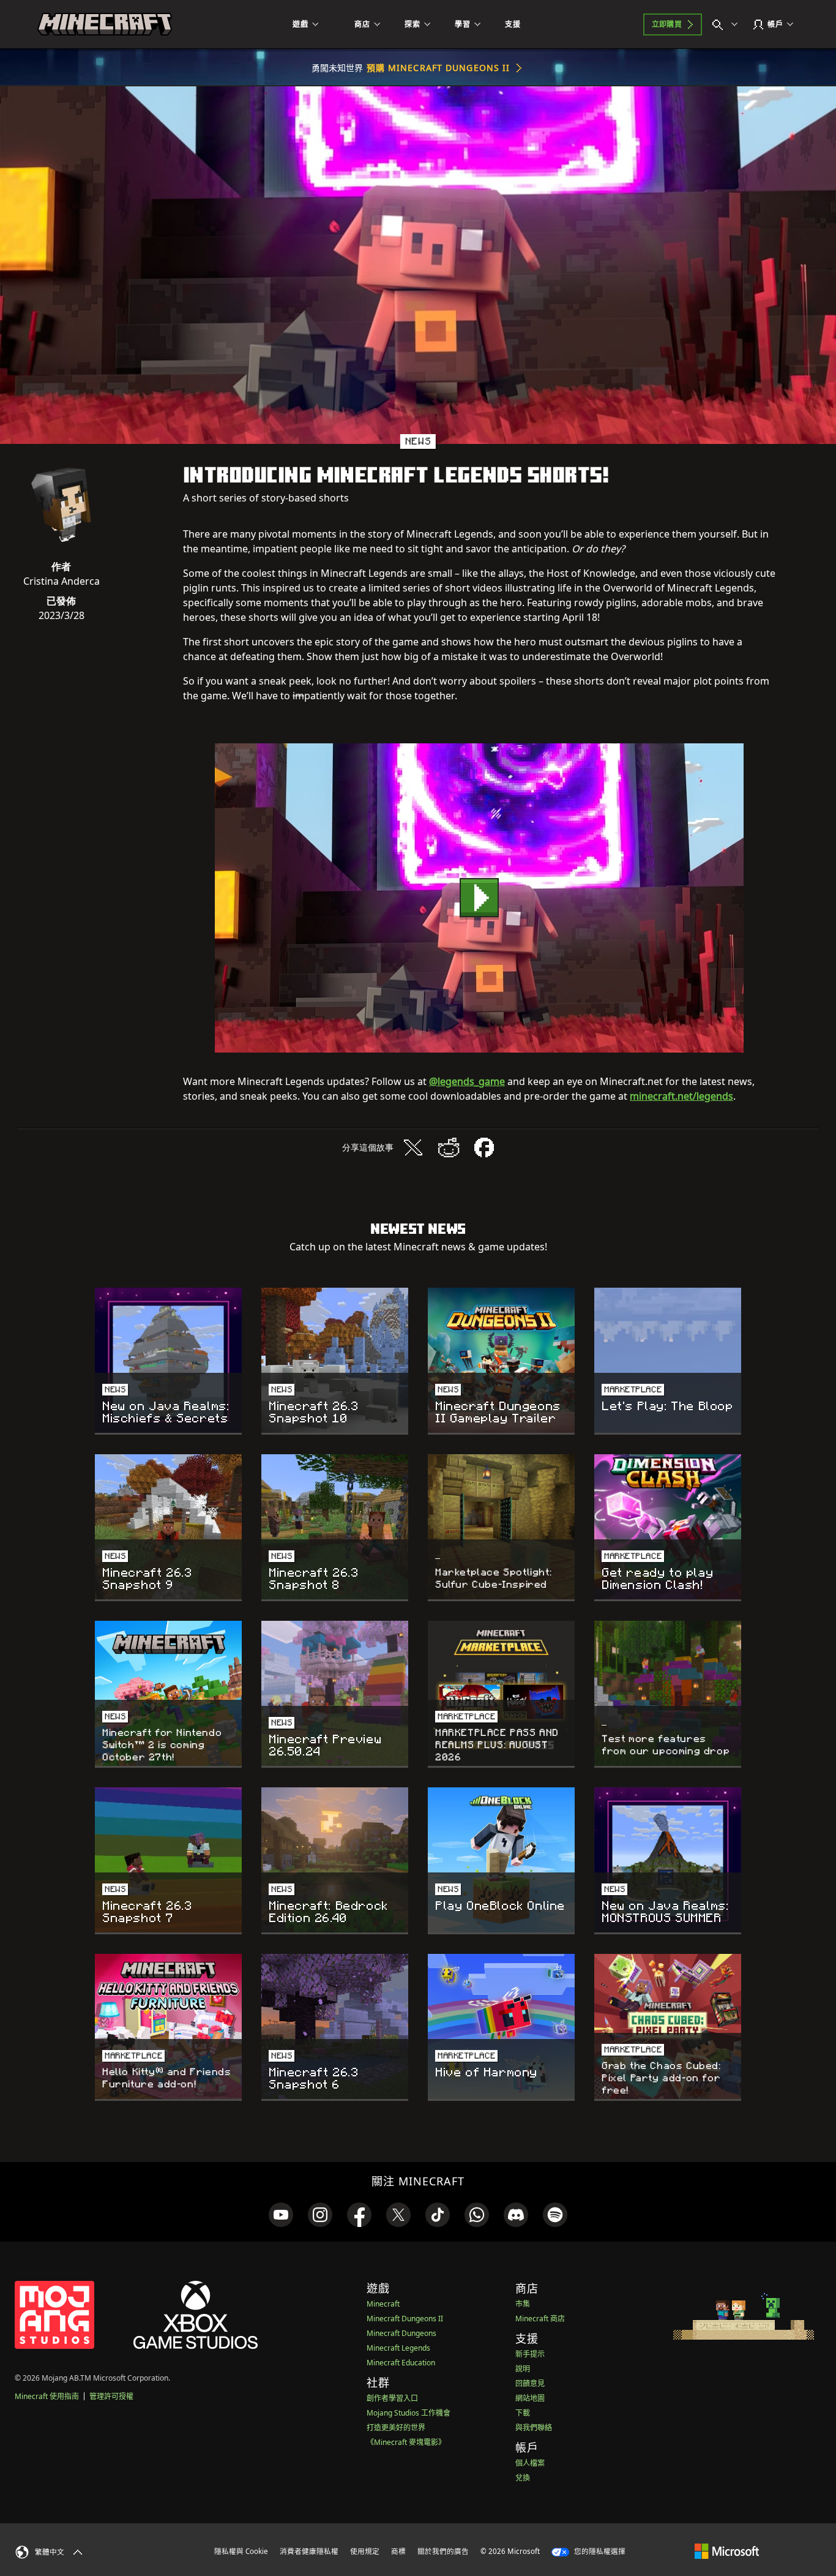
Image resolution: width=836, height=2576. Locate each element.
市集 (523, 2304)
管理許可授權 (111, 2396)
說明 (523, 2369)
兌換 (523, 2478)
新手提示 (530, 2354)
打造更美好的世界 (396, 2428)
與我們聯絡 (534, 2428)
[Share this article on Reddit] (449, 1147)
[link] (281, 2215)
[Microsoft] (727, 2551)
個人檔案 (530, 2463)
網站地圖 (530, 2398)
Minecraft (383, 2304)
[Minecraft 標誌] (105, 24)
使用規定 (365, 2551)
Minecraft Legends (398, 2348)
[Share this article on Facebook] (484, 1147)
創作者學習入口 (392, 2398)
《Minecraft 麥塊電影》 (406, 2442)
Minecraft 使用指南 (47, 2396)
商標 (398, 2551)
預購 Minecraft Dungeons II (439, 68)
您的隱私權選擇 (599, 2551)
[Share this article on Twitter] (413, 1147)
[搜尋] (728, 24)
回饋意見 (530, 2383)
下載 (523, 2413)
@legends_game (467, 1081)
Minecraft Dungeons (401, 2333)
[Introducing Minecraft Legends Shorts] (479, 898)
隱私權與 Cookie (241, 2551)
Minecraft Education (401, 2363)
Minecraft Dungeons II (405, 2319)
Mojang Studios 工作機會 (409, 2413)
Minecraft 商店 (540, 2319)
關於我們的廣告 (443, 2551)
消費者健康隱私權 (309, 2551)
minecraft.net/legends (681, 1096)
